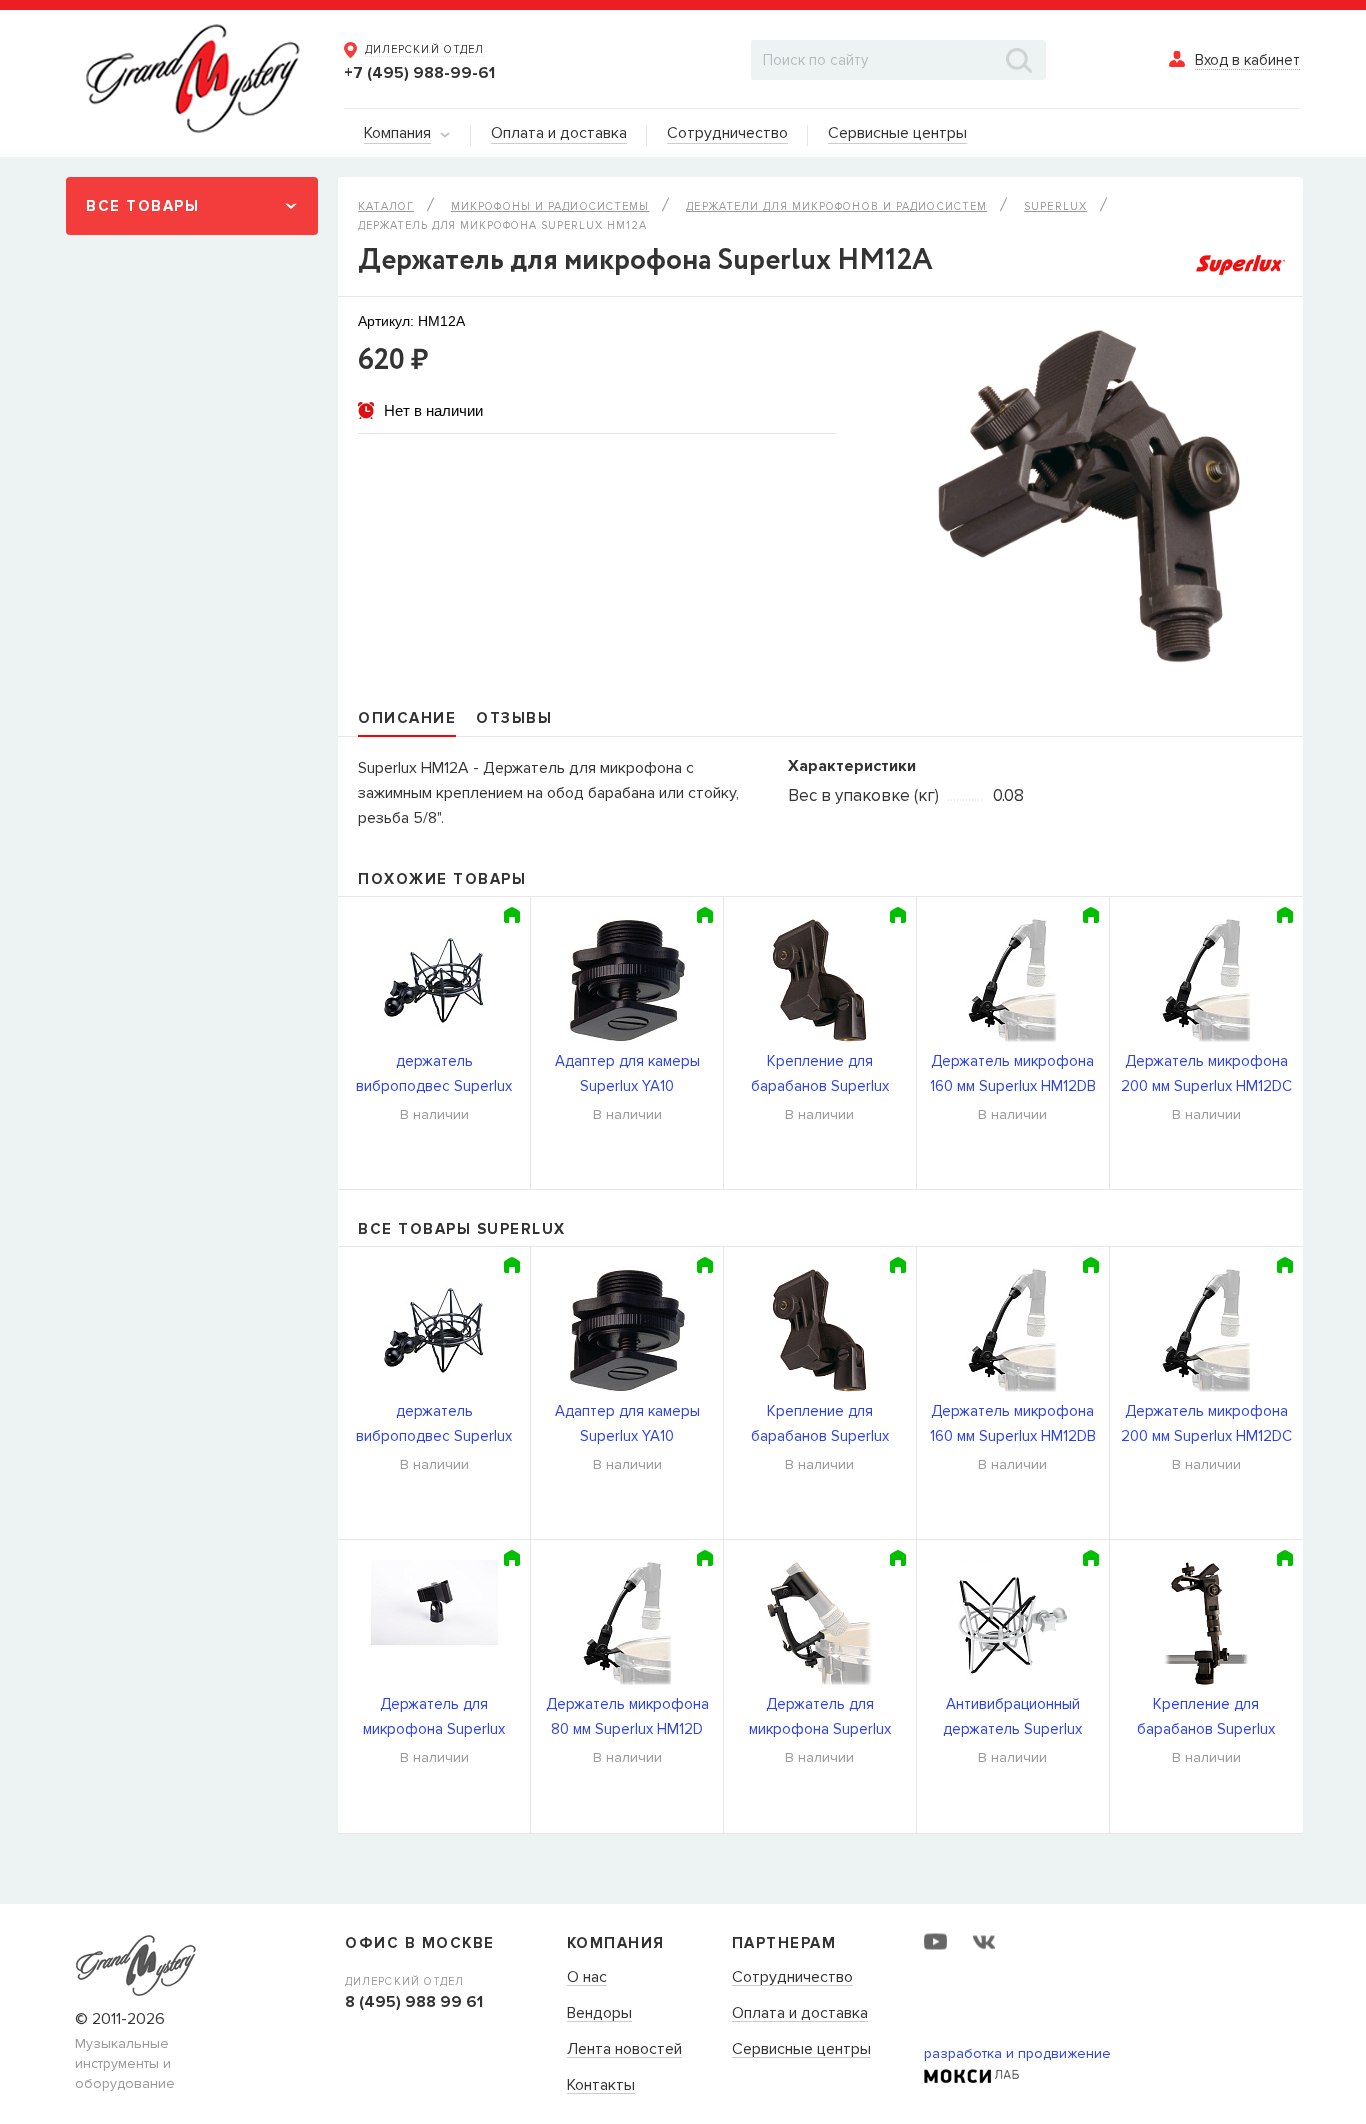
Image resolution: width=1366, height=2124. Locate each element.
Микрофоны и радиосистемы (550, 206)
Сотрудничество (792, 1978)
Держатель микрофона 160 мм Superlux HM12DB (1013, 1073)
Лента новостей (624, 2050)
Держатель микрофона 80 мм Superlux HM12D (627, 1716)
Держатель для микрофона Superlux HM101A (434, 1718)
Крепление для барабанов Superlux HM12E (820, 1075)
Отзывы (514, 718)
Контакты (601, 2086)
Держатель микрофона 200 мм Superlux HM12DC (1206, 1073)
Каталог (386, 206)
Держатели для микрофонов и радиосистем (836, 206)
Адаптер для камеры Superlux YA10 (627, 1073)
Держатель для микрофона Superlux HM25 (820, 1718)
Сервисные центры (801, 2050)
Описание (407, 718)
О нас (587, 1978)
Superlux (1055, 206)
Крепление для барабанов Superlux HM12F (1206, 1718)
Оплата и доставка (800, 2014)
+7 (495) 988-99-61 (419, 73)
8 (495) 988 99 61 (414, 2002)
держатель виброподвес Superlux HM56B (434, 1075)
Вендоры (599, 2014)
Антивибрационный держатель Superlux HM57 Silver (1012, 1718)
